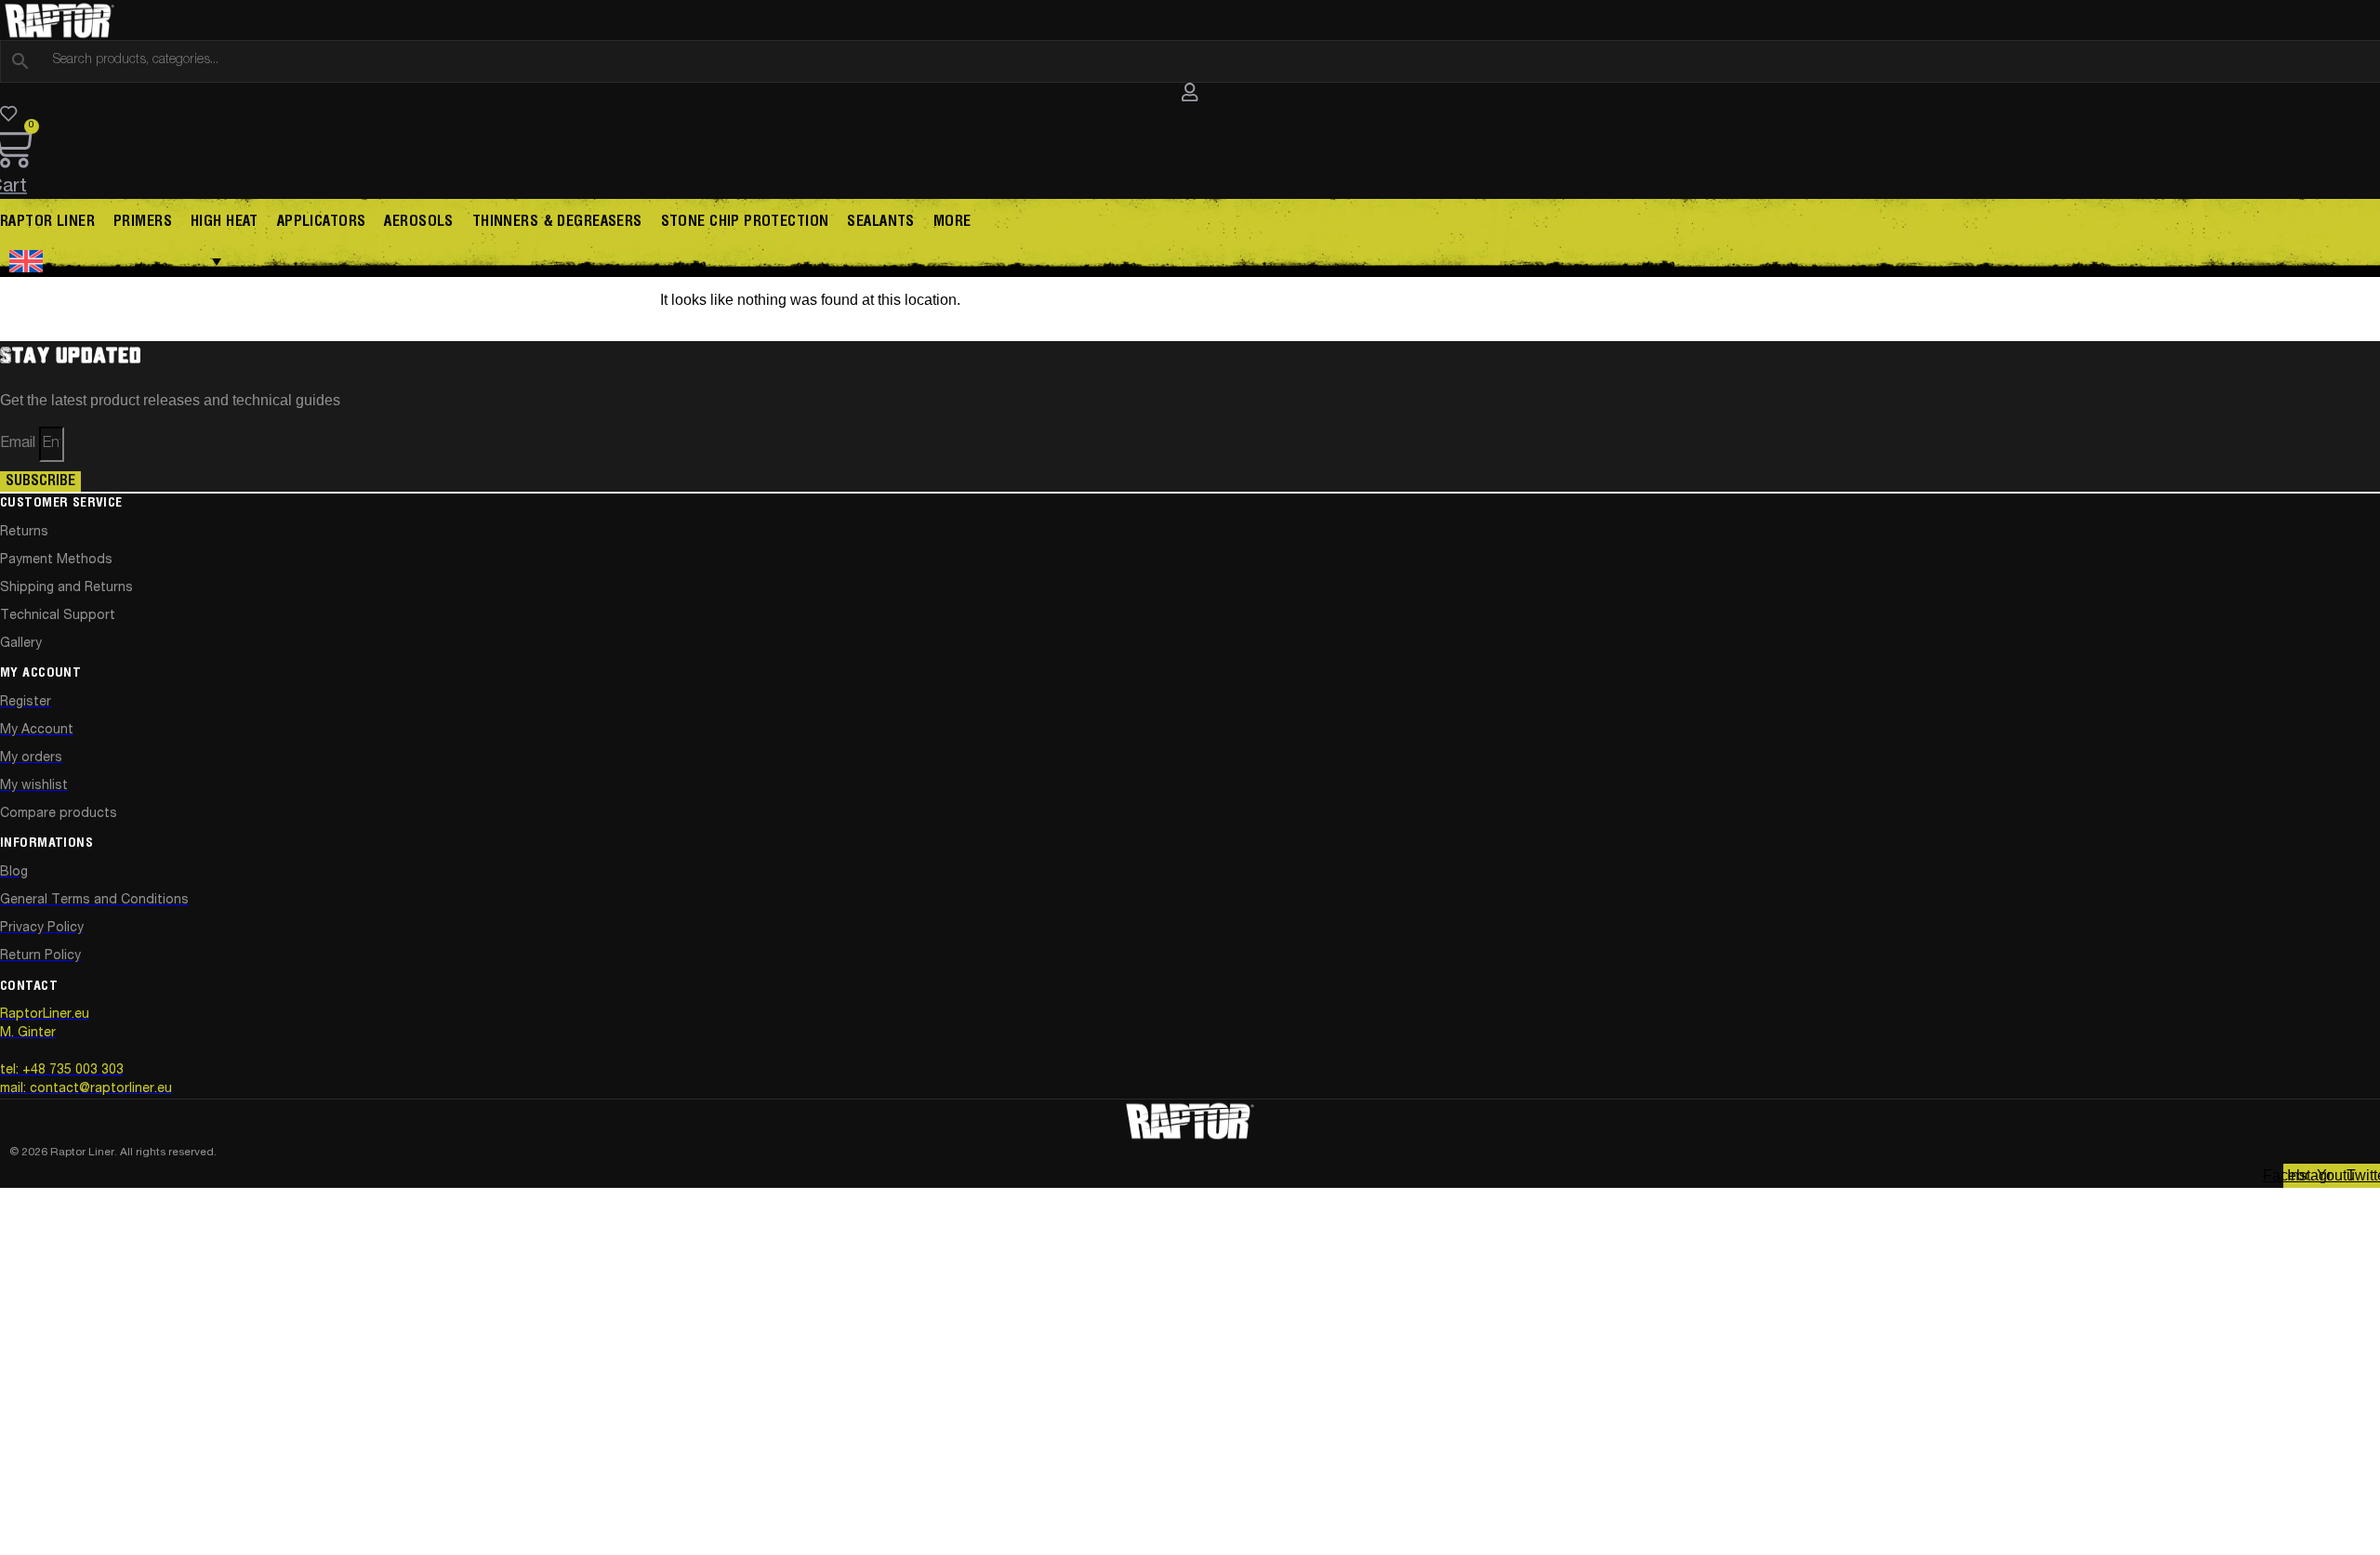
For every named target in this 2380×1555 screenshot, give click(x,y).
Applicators (322, 222)
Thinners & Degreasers (557, 222)
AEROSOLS (418, 222)
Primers (143, 222)
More (952, 222)
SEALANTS (880, 222)
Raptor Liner (47, 222)
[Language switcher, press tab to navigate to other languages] (115, 261)
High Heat (225, 222)
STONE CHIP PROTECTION (745, 222)
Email (20, 444)
